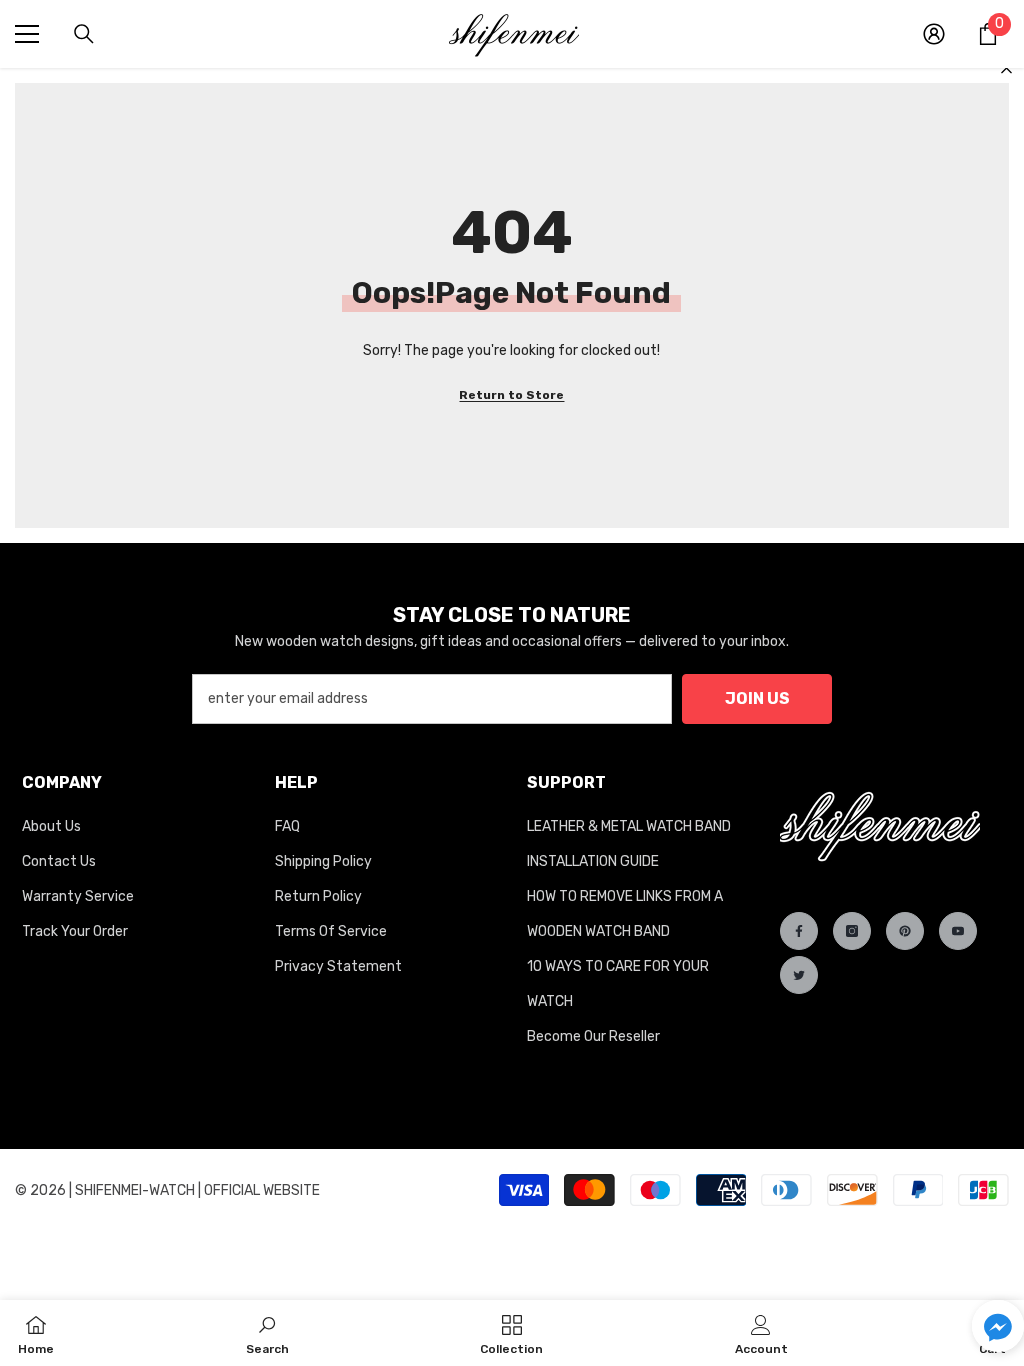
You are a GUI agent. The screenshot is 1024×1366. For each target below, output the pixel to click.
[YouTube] (958, 931)
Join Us (757, 698)
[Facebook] (799, 931)
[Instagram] (852, 931)
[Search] (84, 34)
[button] (998, 1326)
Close (1006, 68)
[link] (267, 1333)
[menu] (27, 34)
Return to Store (511, 395)
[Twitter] (799, 975)
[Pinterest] (905, 931)
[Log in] (934, 34)
